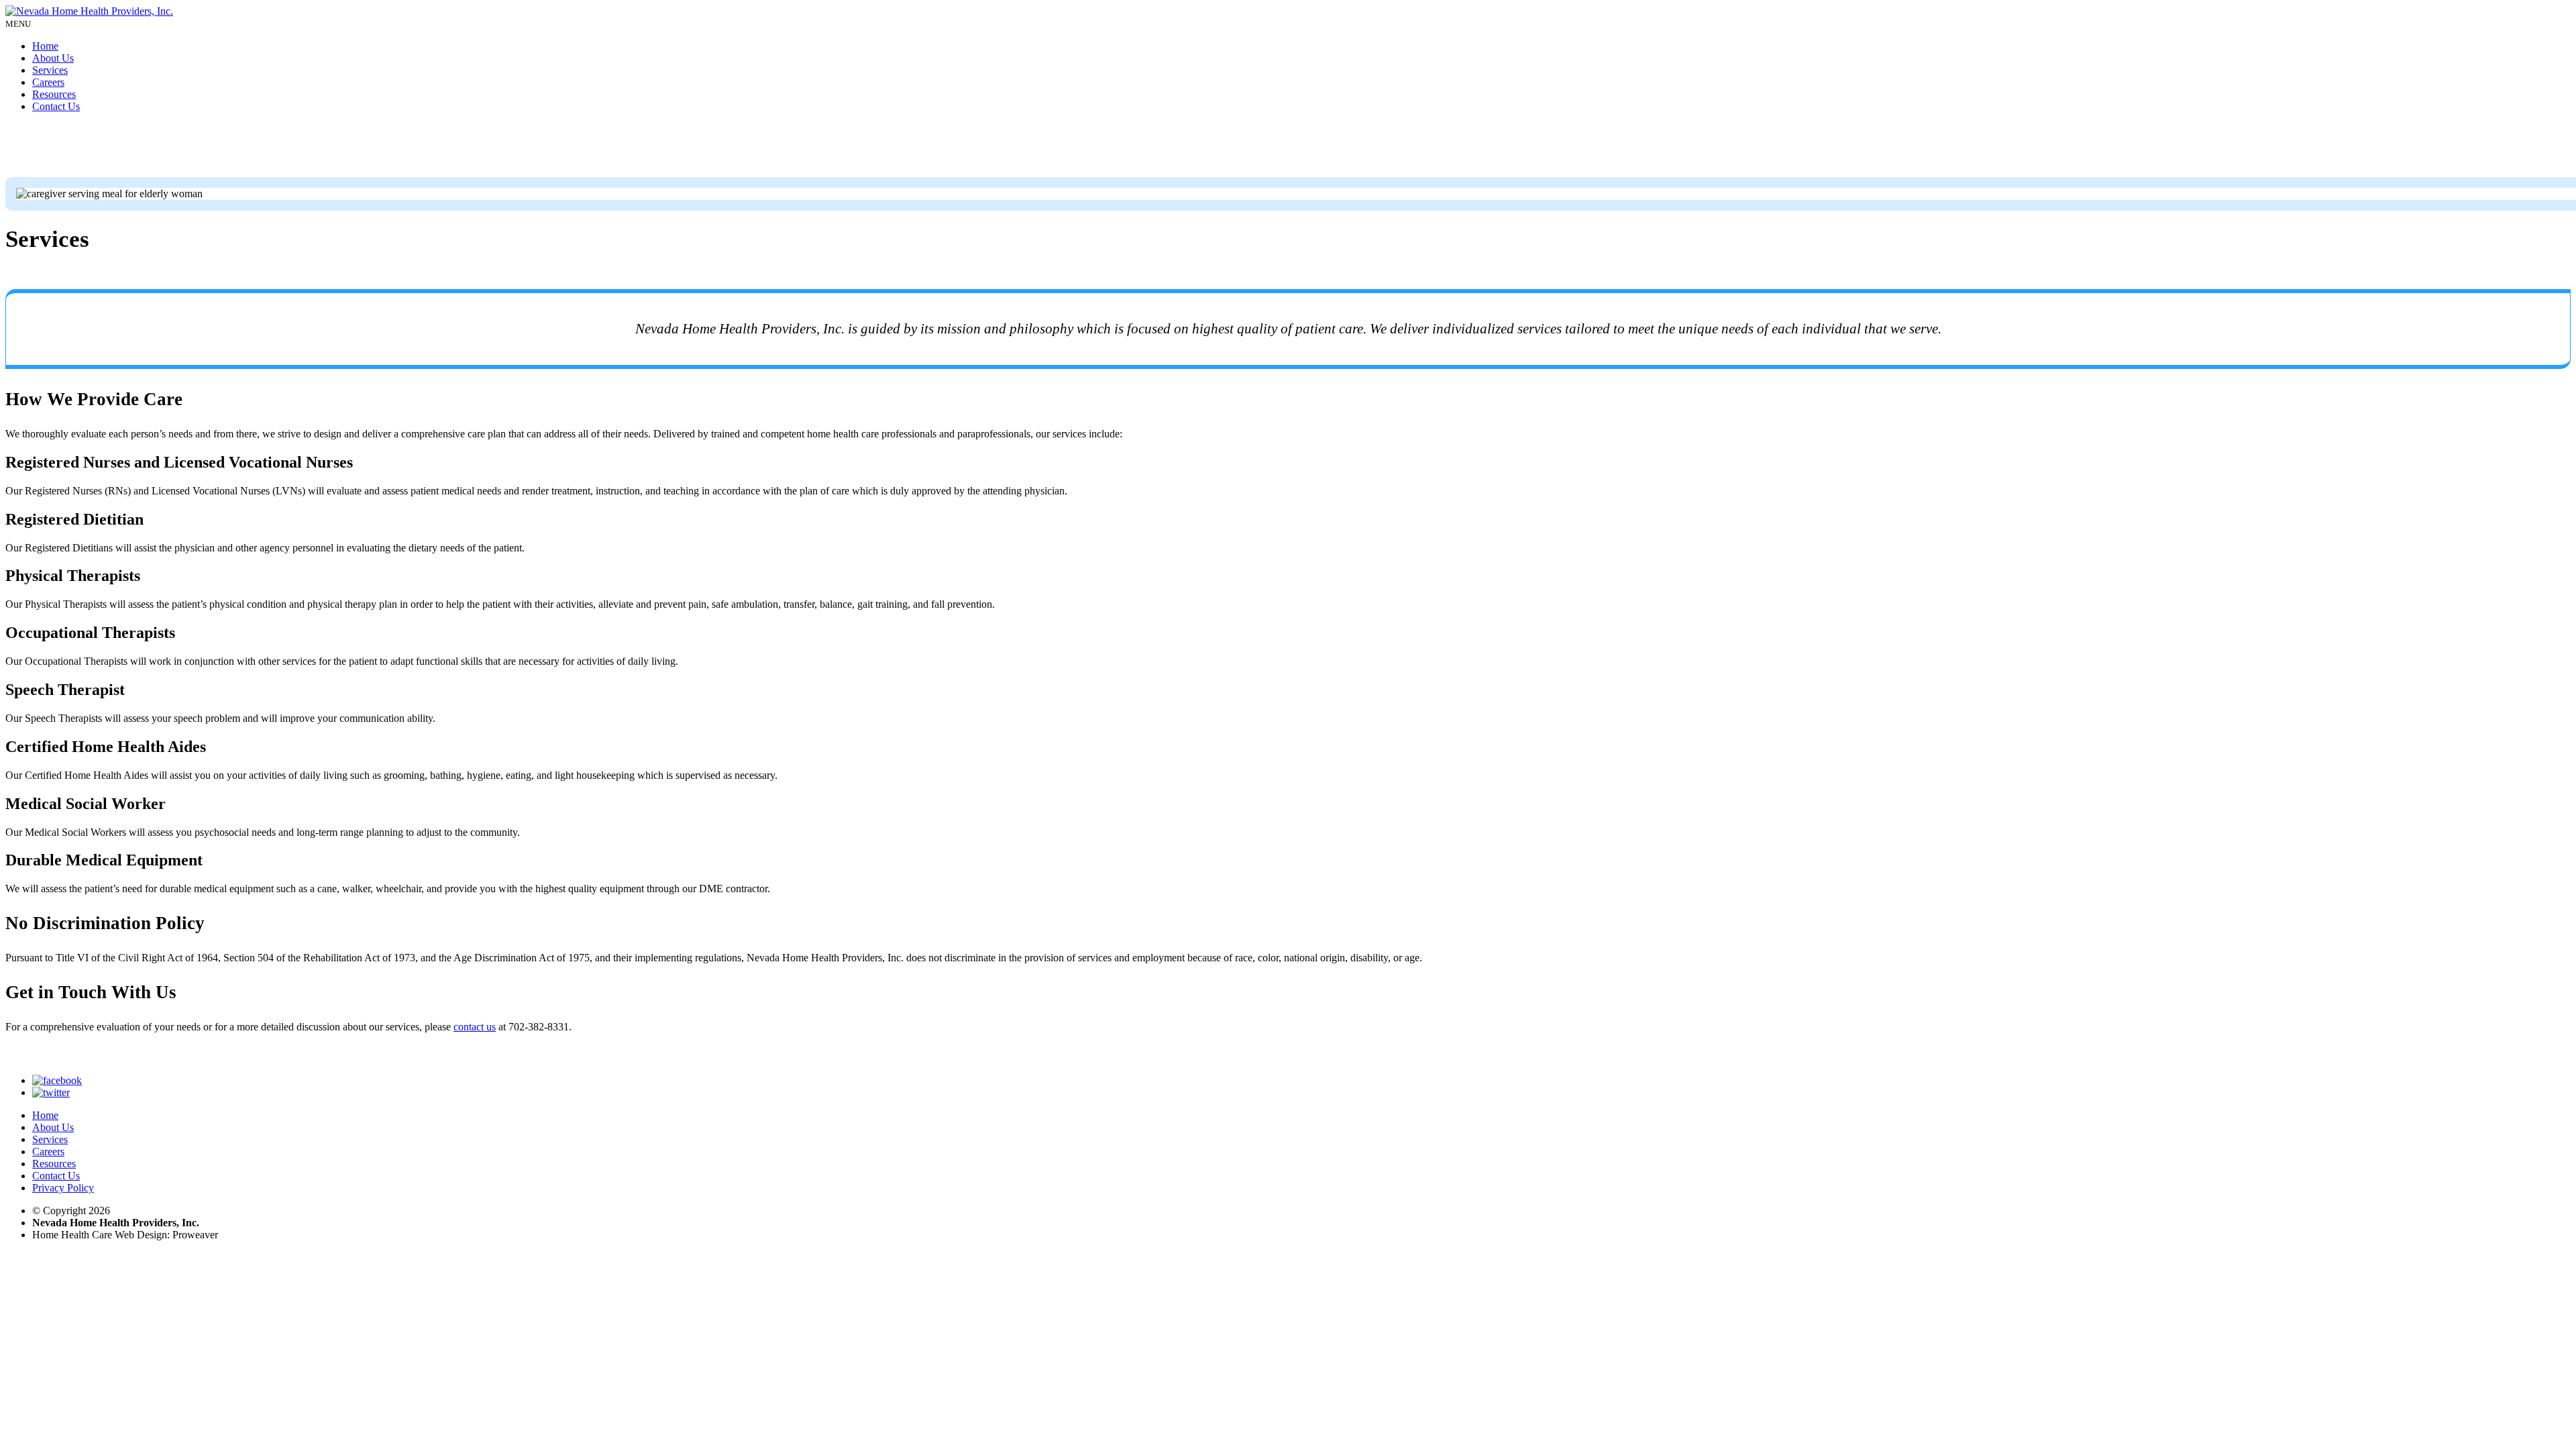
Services (50, 70)
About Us (53, 58)
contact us (475, 1027)
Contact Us (56, 106)
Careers (48, 82)
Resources (54, 94)
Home (45, 46)
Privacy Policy (63, 1188)
